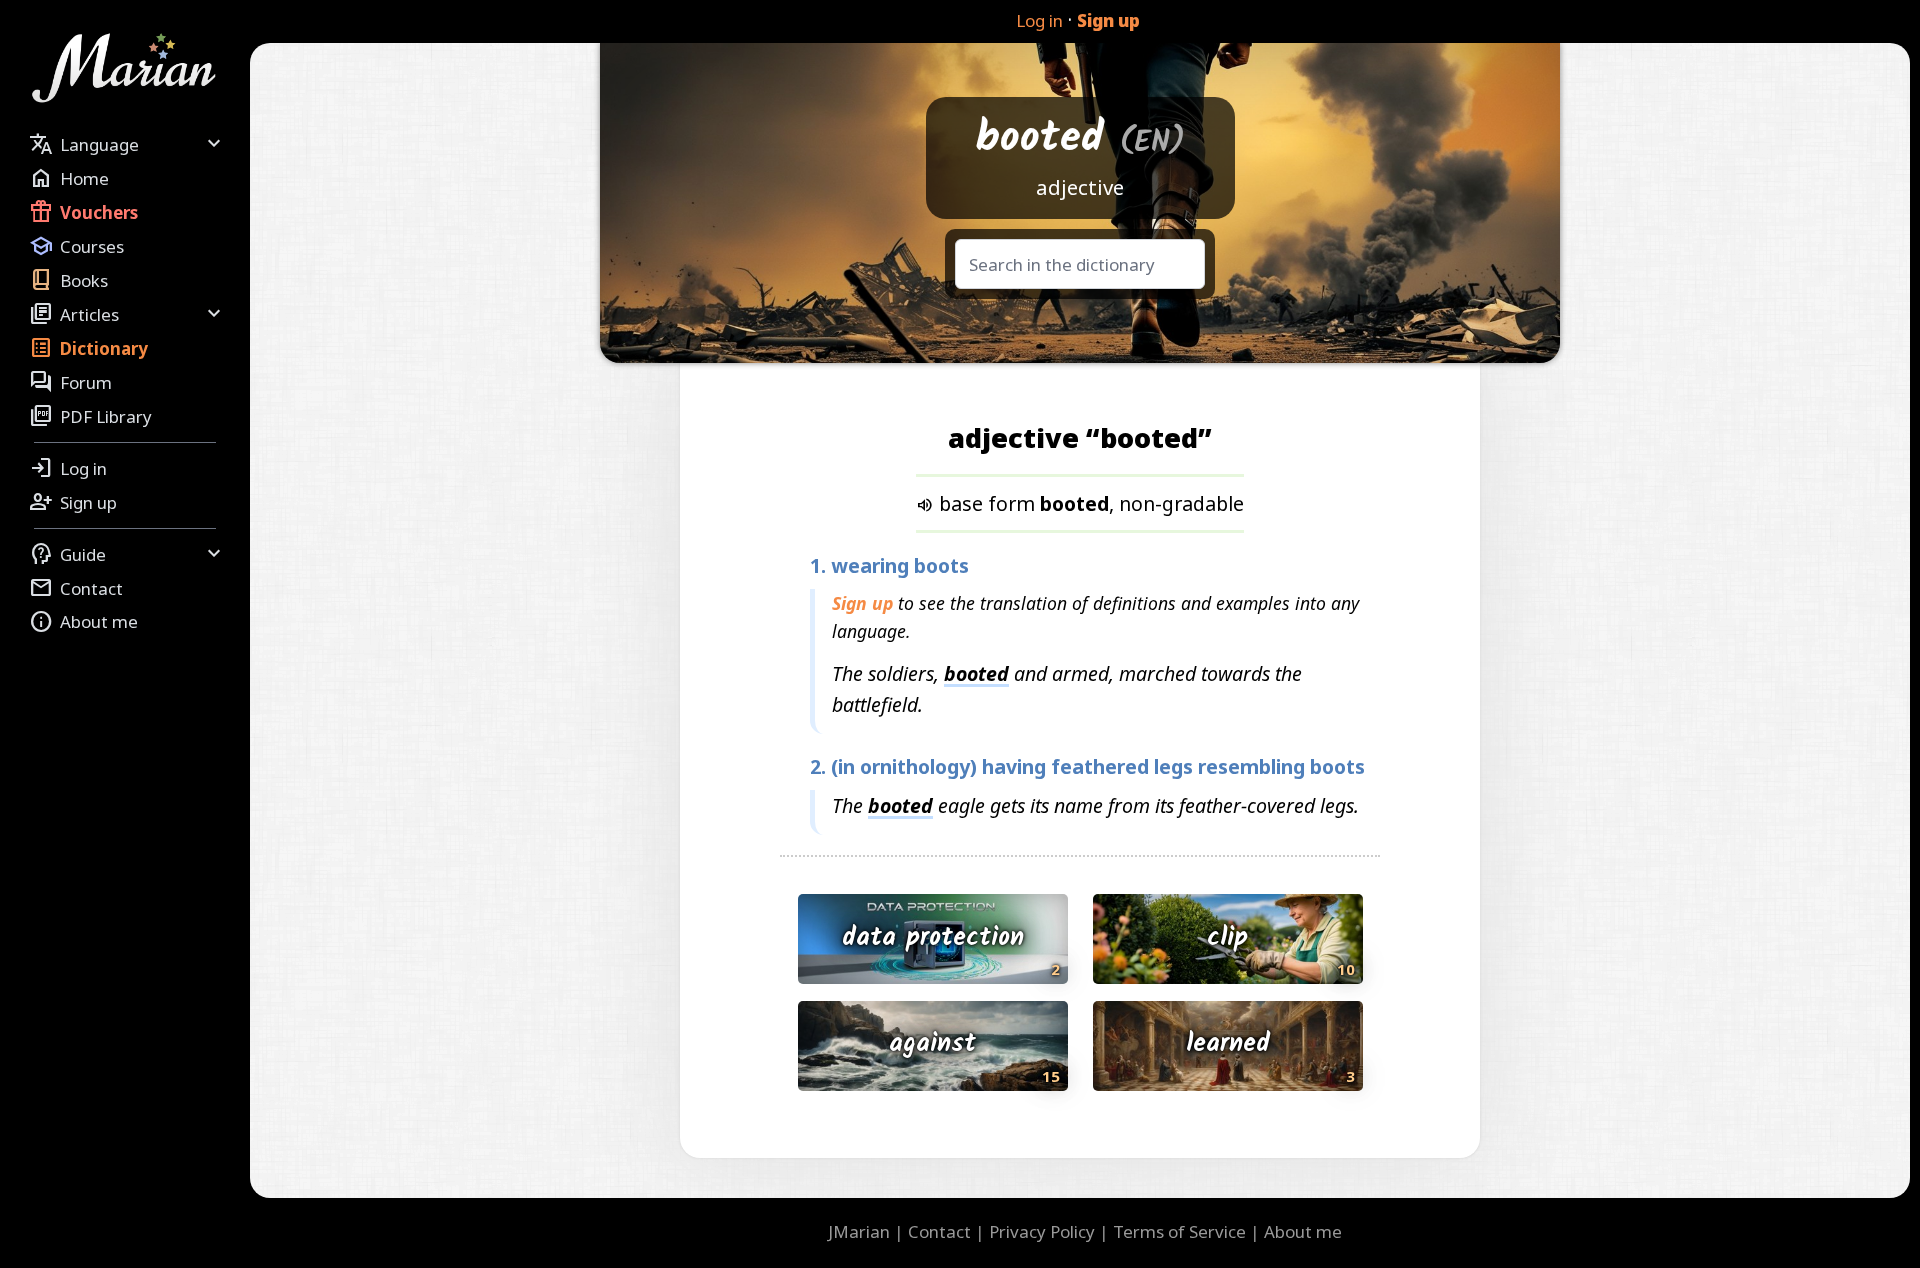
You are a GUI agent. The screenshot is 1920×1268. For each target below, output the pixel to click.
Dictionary (88, 348)
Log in (1039, 20)
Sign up (1108, 20)
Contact (76, 588)
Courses (76, 246)
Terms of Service (1179, 1231)
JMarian (859, 1231)
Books (68, 280)
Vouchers (83, 212)
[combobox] (1080, 264)
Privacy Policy (1042, 1231)
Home (69, 178)
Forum (70, 382)
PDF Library (90, 416)
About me (83, 622)
